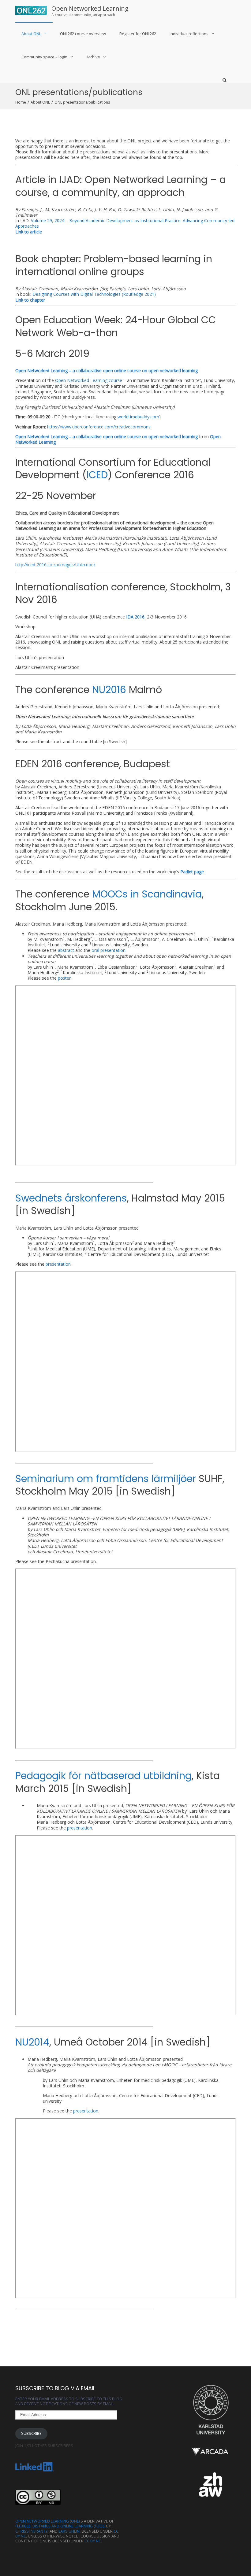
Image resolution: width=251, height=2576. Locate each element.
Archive (93, 57)
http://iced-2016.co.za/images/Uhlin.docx (55, 565)
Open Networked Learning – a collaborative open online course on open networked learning (107, 437)
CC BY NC (93, 2541)
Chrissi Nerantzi (32, 2531)
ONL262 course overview (83, 34)
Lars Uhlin (69, 2531)
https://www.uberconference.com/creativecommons (99, 427)
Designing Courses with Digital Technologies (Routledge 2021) (94, 294)
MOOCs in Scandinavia (147, 894)
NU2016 (109, 690)
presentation (58, 1264)
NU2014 (32, 2042)
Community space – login (44, 57)
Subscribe (31, 2433)
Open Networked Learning (90, 8)
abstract (66, 950)
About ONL (31, 34)
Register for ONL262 (138, 34)
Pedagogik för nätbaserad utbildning (103, 1776)
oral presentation (109, 950)
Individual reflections (189, 34)
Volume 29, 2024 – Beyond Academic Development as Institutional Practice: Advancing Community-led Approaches (125, 223)
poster (64, 978)
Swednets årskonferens (71, 1198)
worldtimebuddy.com (138, 417)
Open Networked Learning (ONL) (47, 2521)
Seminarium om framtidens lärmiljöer (107, 1479)
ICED (97, 475)
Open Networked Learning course (89, 380)
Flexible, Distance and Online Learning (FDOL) (60, 2526)
